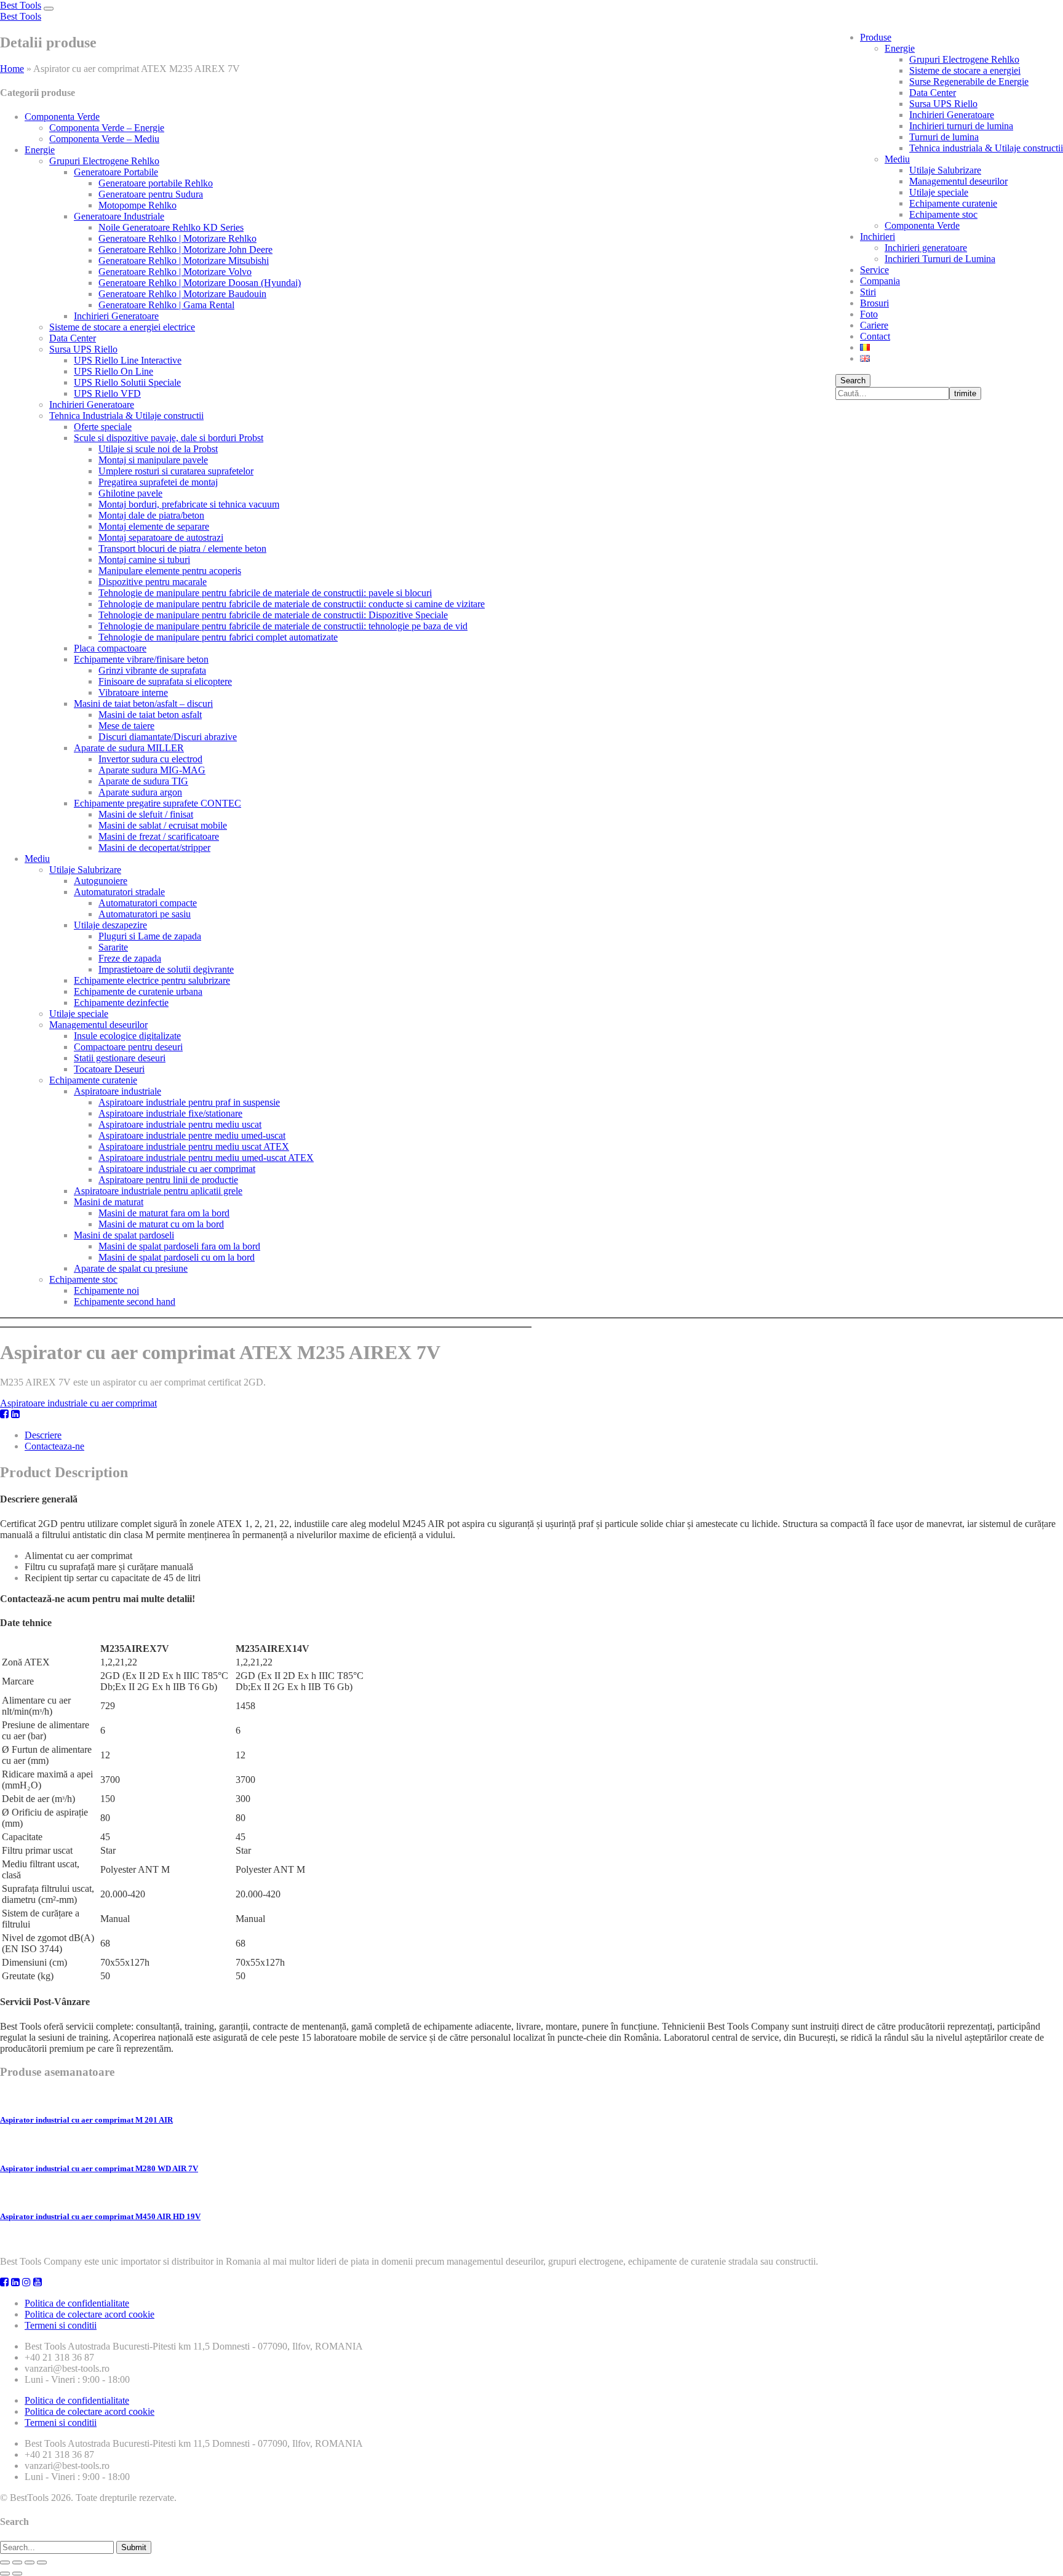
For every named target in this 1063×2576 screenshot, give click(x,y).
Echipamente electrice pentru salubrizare (152, 980)
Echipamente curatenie (953, 203)
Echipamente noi (106, 1290)
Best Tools (21, 5)
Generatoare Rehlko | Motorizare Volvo (175, 272)
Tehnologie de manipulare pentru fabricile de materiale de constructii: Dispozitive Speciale (273, 615)
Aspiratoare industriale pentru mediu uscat (180, 1124)
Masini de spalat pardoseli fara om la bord (179, 1246)
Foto (869, 314)
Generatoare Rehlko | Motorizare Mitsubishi (184, 261)
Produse (876, 37)
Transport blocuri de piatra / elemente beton (182, 548)
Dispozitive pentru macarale (153, 582)
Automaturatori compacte (148, 903)
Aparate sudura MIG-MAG (152, 770)
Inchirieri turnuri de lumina (961, 126)
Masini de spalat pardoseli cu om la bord (177, 1257)
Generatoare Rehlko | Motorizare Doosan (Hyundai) (200, 283)
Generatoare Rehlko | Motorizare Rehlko (177, 238)
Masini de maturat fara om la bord (164, 1213)
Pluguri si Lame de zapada (150, 936)
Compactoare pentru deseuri (128, 1047)
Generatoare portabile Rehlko (156, 183)
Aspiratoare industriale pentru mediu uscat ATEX (194, 1146)
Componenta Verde (922, 225)
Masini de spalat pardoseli (124, 1235)
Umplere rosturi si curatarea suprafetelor (176, 471)
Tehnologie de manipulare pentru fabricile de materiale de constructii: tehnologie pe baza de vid (283, 626)
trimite (965, 393)
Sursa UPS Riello (943, 104)
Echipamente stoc (943, 214)
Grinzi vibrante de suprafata (152, 670)
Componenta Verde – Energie (107, 128)
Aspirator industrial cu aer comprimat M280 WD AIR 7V (99, 2168)
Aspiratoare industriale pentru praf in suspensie (189, 1102)
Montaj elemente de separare (154, 526)
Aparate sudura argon (140, 792)
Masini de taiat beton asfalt (150, 715)
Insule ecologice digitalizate (127, 1036)
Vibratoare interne (133, 692)
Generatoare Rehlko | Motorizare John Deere (185, 249)
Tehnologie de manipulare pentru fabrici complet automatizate (218, 637)
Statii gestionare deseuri (120, 1058)
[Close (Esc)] (5, 2562)
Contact (875, 336)
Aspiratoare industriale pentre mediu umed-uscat (192, 1135)
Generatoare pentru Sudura (151, 194)
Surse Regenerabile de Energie (969, 82)
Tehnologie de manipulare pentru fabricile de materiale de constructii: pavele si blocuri (265, 593)
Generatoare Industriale (119, 216)
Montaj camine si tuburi (144, 560)
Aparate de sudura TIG (143, 781)
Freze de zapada (130, 958)
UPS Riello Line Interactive (128, 360)
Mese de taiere (126, 726)
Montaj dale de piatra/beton (151, 515)
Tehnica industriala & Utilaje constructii (986, 148)
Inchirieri (878, 237)
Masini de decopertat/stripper (154, 847)
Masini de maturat (109, 1202)
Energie (900, 48)
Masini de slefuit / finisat (146, 814)
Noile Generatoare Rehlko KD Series (171, 227)
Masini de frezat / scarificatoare (159, 836)
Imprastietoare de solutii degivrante (166, 969)
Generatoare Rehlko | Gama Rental (166, 305)
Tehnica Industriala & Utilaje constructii (126, 416)
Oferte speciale (103, 427)
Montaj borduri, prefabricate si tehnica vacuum (189, 504)
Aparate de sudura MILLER (129, 748)
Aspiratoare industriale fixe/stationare (170, 1113)
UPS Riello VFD (107, 393)
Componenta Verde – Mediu (104, 139)
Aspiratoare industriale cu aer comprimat (177, 1169)
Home (12, 69)
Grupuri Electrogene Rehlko (964, 59)
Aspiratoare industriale (117, 1091)
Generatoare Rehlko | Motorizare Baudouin (182, 294)
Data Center (933, 93)
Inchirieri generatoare (926, 248)
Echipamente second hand (125, 1302)
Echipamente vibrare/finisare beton (141, 659)
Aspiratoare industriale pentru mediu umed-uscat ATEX (206, 1158)
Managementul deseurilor (958, 181)
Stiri (868, 292)
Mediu (897, 159)
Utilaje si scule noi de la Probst (158, 449)
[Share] (17, 2562)
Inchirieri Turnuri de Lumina (940, 259)
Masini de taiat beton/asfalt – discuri (143, 704)
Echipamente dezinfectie (121, 1003)
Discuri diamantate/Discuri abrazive (168, 737)
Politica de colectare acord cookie (90, 2314)
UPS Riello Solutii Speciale (127, 382)
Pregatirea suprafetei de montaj (158, 482)
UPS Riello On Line (113, 371)
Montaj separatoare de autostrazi (161, 537)
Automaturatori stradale (119, 892)
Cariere (874, 325)
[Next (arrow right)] (17, 2574)
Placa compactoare (110, 648)
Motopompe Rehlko (137, 205)
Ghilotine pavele (130, 493)
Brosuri (874, 303)
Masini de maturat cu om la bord (161, 1224)
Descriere (43, 1435)
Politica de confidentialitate (77, 2303)
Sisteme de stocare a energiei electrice (122, 327)
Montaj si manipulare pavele (153, 460)
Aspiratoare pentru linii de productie (168, 1180)
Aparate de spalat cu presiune (131, 1268)
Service (874, 270)
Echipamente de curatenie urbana (138, 991)
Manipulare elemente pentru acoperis (170, 571)
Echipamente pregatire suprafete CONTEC (157, 803)
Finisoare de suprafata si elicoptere (165, 681)
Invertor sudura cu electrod (150, 759)
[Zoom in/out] (42, 2562)
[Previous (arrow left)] (5, 2574)
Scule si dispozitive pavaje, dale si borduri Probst (169, 438)
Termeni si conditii (61, 2325)
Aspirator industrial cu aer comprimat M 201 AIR (86, 2120)
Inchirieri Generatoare (952, 115)
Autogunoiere (101, 881)
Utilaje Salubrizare (945, 170)
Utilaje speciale (939, 192)
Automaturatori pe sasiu (145, 914)
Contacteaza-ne (54, 1446)
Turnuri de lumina (944, 137)
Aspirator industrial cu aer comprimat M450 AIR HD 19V (100, 2216)
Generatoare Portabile (116, 172)
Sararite (113, 947)
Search (853, 381)
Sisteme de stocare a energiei (965, 70)
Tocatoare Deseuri (109, 1069)
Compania (880, 281)
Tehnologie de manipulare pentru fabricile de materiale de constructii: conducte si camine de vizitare (292, 604)
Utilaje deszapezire (110, 925)
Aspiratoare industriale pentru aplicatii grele (158, 1191)
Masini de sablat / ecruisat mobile (163, 825)
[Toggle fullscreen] (30, 2562)
